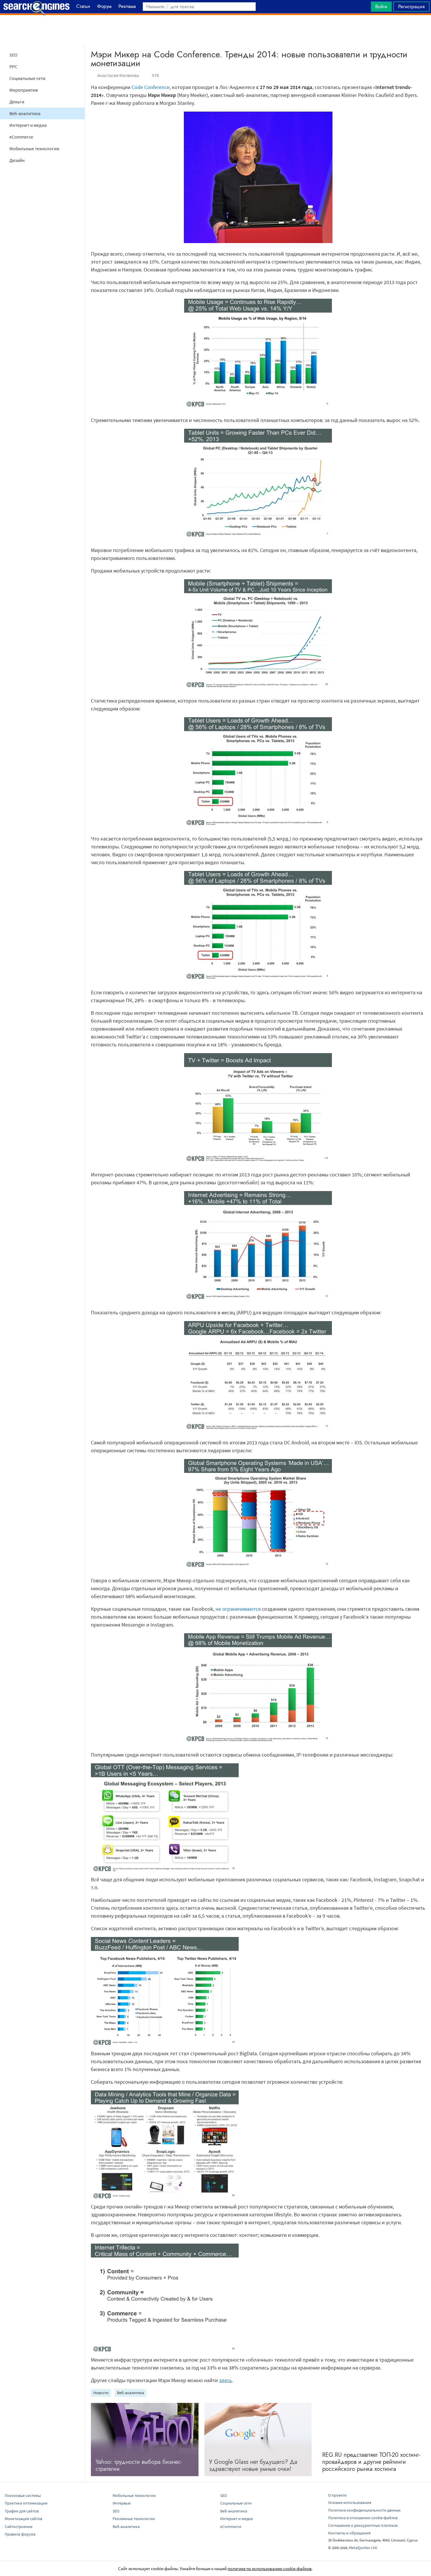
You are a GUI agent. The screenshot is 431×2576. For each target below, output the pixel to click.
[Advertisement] (215, 30)
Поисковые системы (23, 2495)
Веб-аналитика (25, 113)
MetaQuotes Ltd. (363, 2548)
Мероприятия (24, 90)
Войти (381, 6)
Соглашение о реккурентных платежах (363, 2525)
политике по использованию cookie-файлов (270, 2569)
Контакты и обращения (349, 2533)
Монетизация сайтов (23, 2519)
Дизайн (17, 160)
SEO (13, 55)
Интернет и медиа (28, 125)
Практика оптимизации (26, 2503)
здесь (225, 2380)
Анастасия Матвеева (118, 75)
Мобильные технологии (34, 148)
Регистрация (411, 6)
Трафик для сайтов (22, 2511)
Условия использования (350, 2502)
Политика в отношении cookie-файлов (363, 2518)
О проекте (337, 2495)
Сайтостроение (19, 2527)
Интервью (122, 2503)
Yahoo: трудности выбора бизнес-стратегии (139, 2465)
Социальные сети (27, 78)
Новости (101, 2393)
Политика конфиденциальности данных (364, 2510)
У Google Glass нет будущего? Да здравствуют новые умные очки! (253, 2465)
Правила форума (20, 2534)
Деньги (17, 102)
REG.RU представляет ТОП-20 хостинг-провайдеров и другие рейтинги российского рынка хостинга (371, 2462)
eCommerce (21, 137)
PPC (13, 66)
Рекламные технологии (134, 2519)
